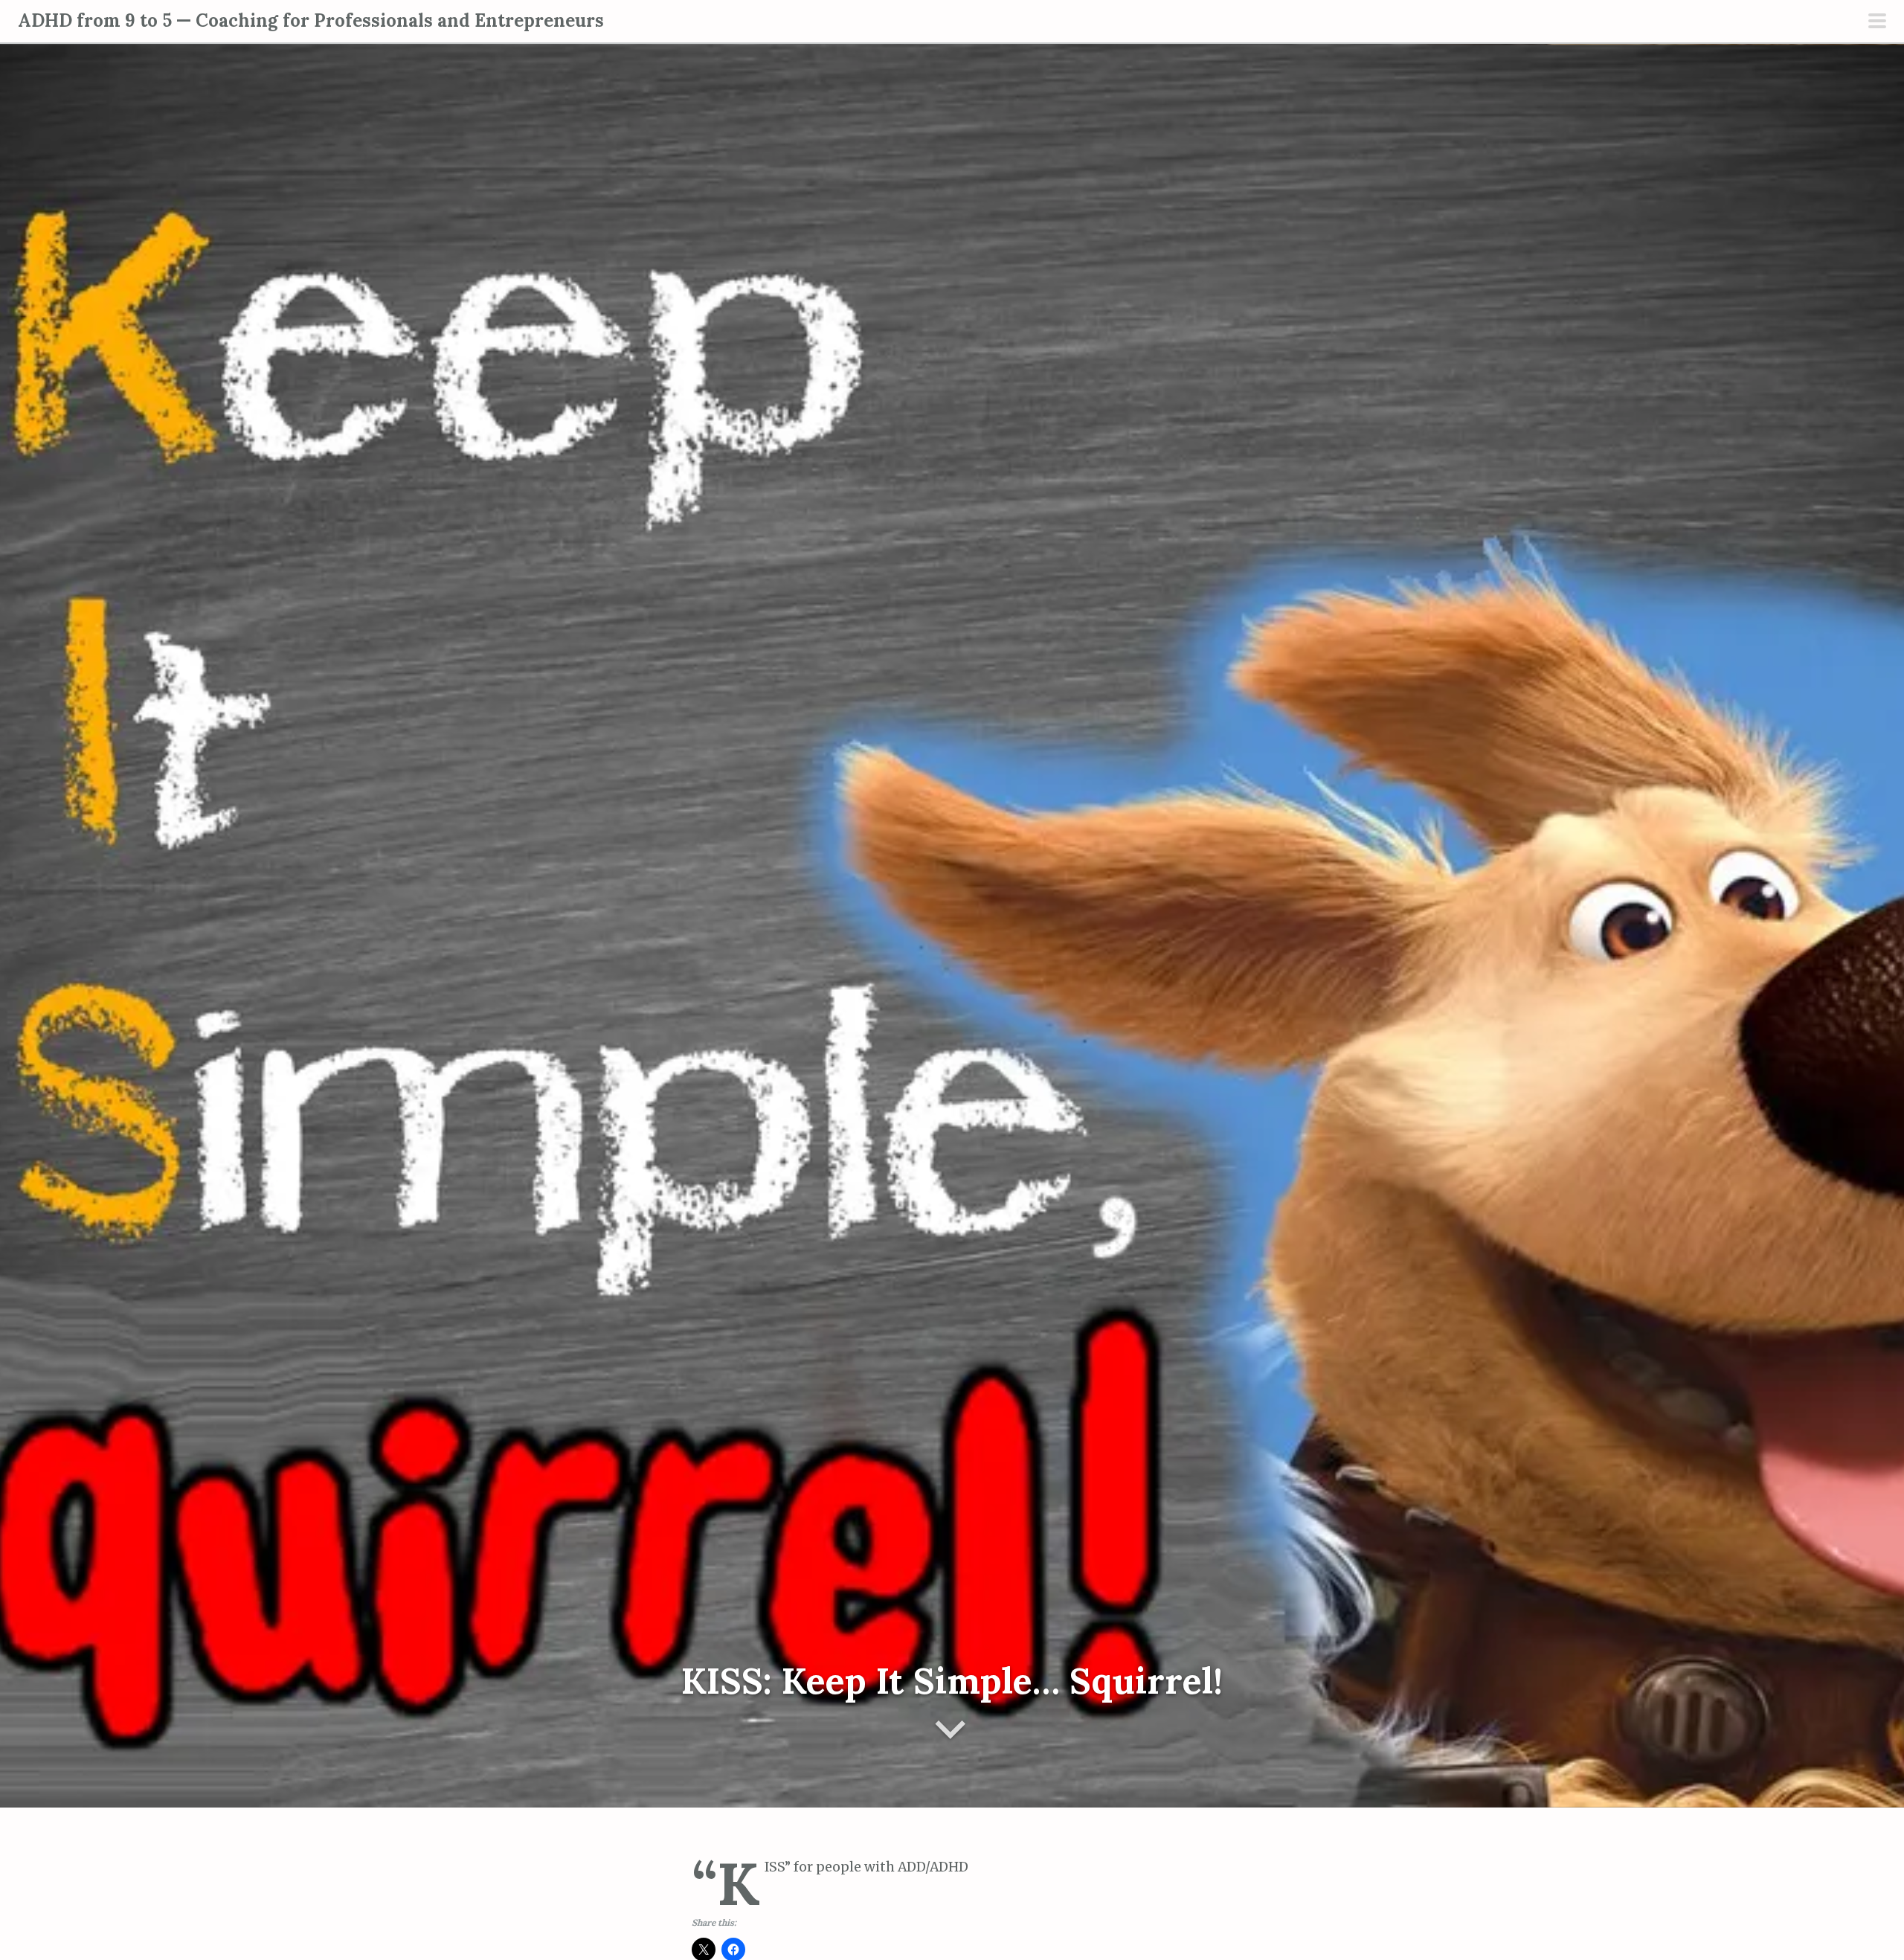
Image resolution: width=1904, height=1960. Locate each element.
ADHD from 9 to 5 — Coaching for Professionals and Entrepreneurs (311, 20)
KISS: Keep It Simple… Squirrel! (952, 1681)
